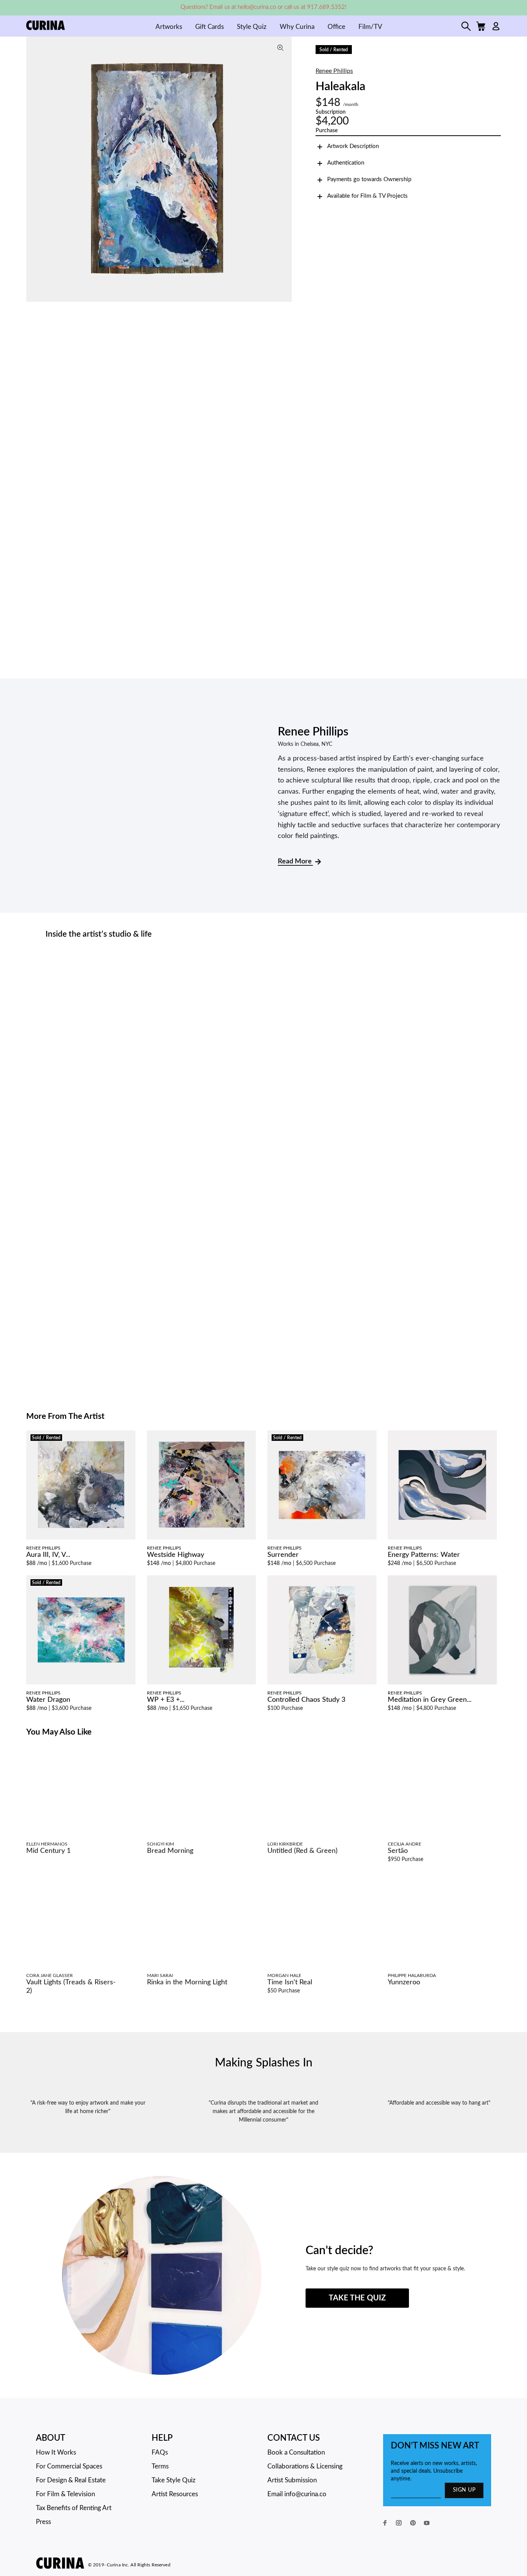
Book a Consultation (296, 2452)
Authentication (346, 163)
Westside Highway (176, 1555)
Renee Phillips (334, 71)
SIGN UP (464, 2490)
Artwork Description (353, 146)
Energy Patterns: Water (424, 1555)
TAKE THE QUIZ (357, 2298)
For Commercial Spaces (69, 2466)
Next (284, 169)
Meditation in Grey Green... (430, 1700)
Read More (295, 861)
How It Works (56, 2452)
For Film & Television (65, 2494)
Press (43, 2522)
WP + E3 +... (166, 1700)
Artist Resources (175, 2494)
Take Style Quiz (174, 2480)
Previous (34, 169)
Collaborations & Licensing (305, 2466)
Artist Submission (292, 2480)
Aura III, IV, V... (48, 1555)
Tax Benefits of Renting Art (74, 2508)
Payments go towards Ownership (369, 179)
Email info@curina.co (297, 2494)
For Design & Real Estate (71, 2480)
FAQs (160, 2452)
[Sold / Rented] (81, 1485)
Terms (160, 2466)
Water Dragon (48, 1700)
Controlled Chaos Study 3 (306, 1700)
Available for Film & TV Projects (367, 196)
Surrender (283, 1555)
